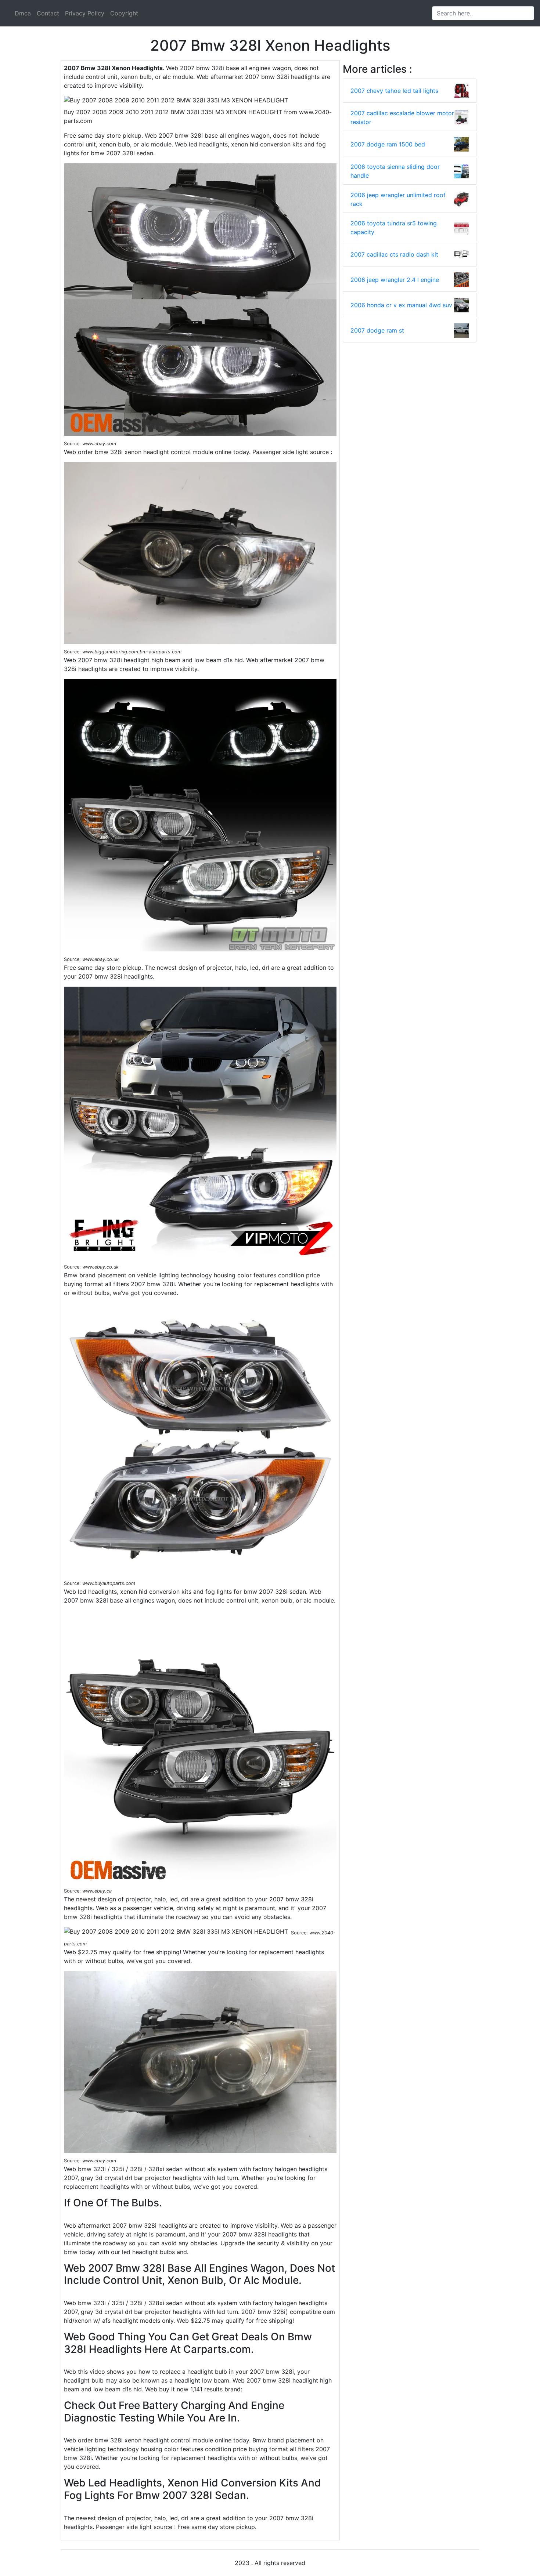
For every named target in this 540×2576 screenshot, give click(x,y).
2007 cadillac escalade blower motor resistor (402, 117)
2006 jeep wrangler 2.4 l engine (395, 280)
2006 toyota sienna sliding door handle (395, 171)
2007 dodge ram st (377, 330)
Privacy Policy (85, 13)
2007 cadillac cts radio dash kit (394, 254)
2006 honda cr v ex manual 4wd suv (401, 305)
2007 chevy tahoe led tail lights (394, 91)
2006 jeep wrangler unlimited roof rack (398, 199)
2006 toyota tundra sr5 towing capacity (394, 228)
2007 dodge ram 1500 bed (388, 144)
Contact (48, 13)
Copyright (124, 13)
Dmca (23, 13)
